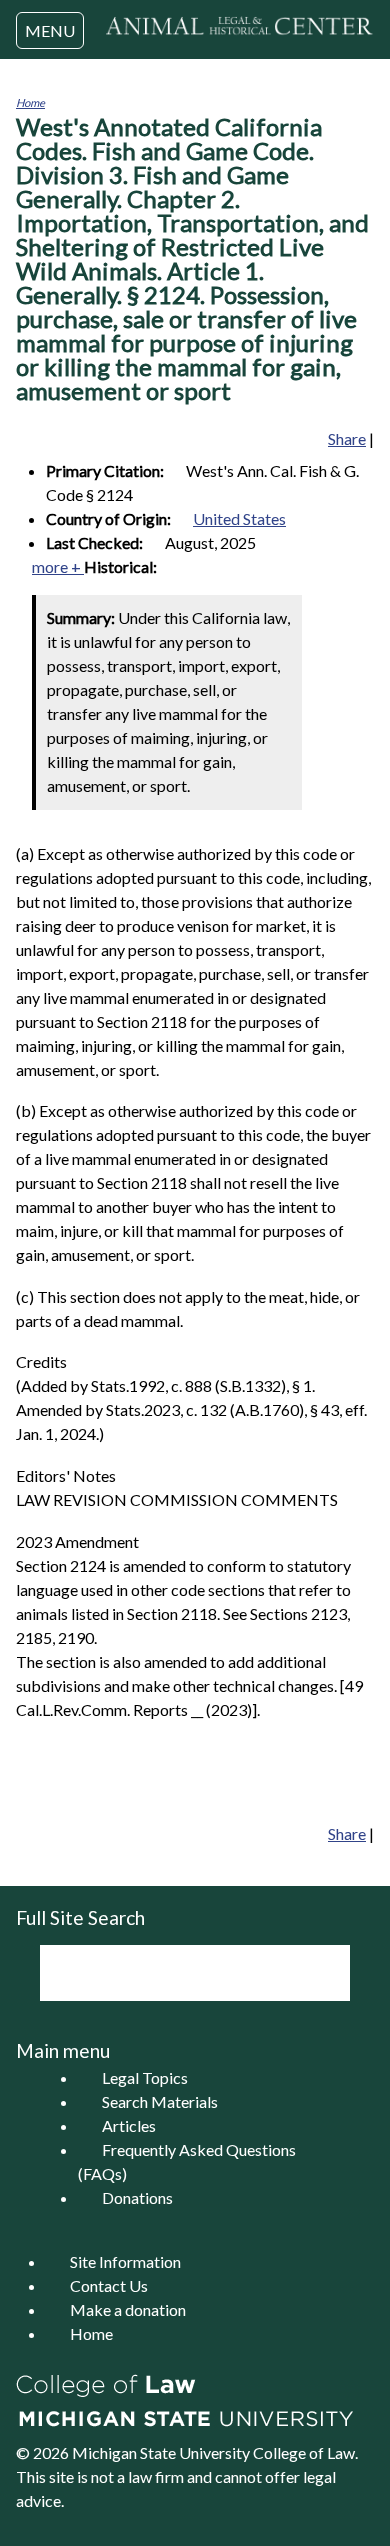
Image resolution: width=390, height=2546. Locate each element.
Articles (129, 2125)
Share (347, 438)
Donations (137, 2197)
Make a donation (128, 2309)
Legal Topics (145, 2077)
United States (239, 518)
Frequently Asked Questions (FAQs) (187, 2161)
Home (30, 102)
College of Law (304, 2452)
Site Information (125, 2261)
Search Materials (160, 2101)
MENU (50, 30)
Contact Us (109, 2285)
